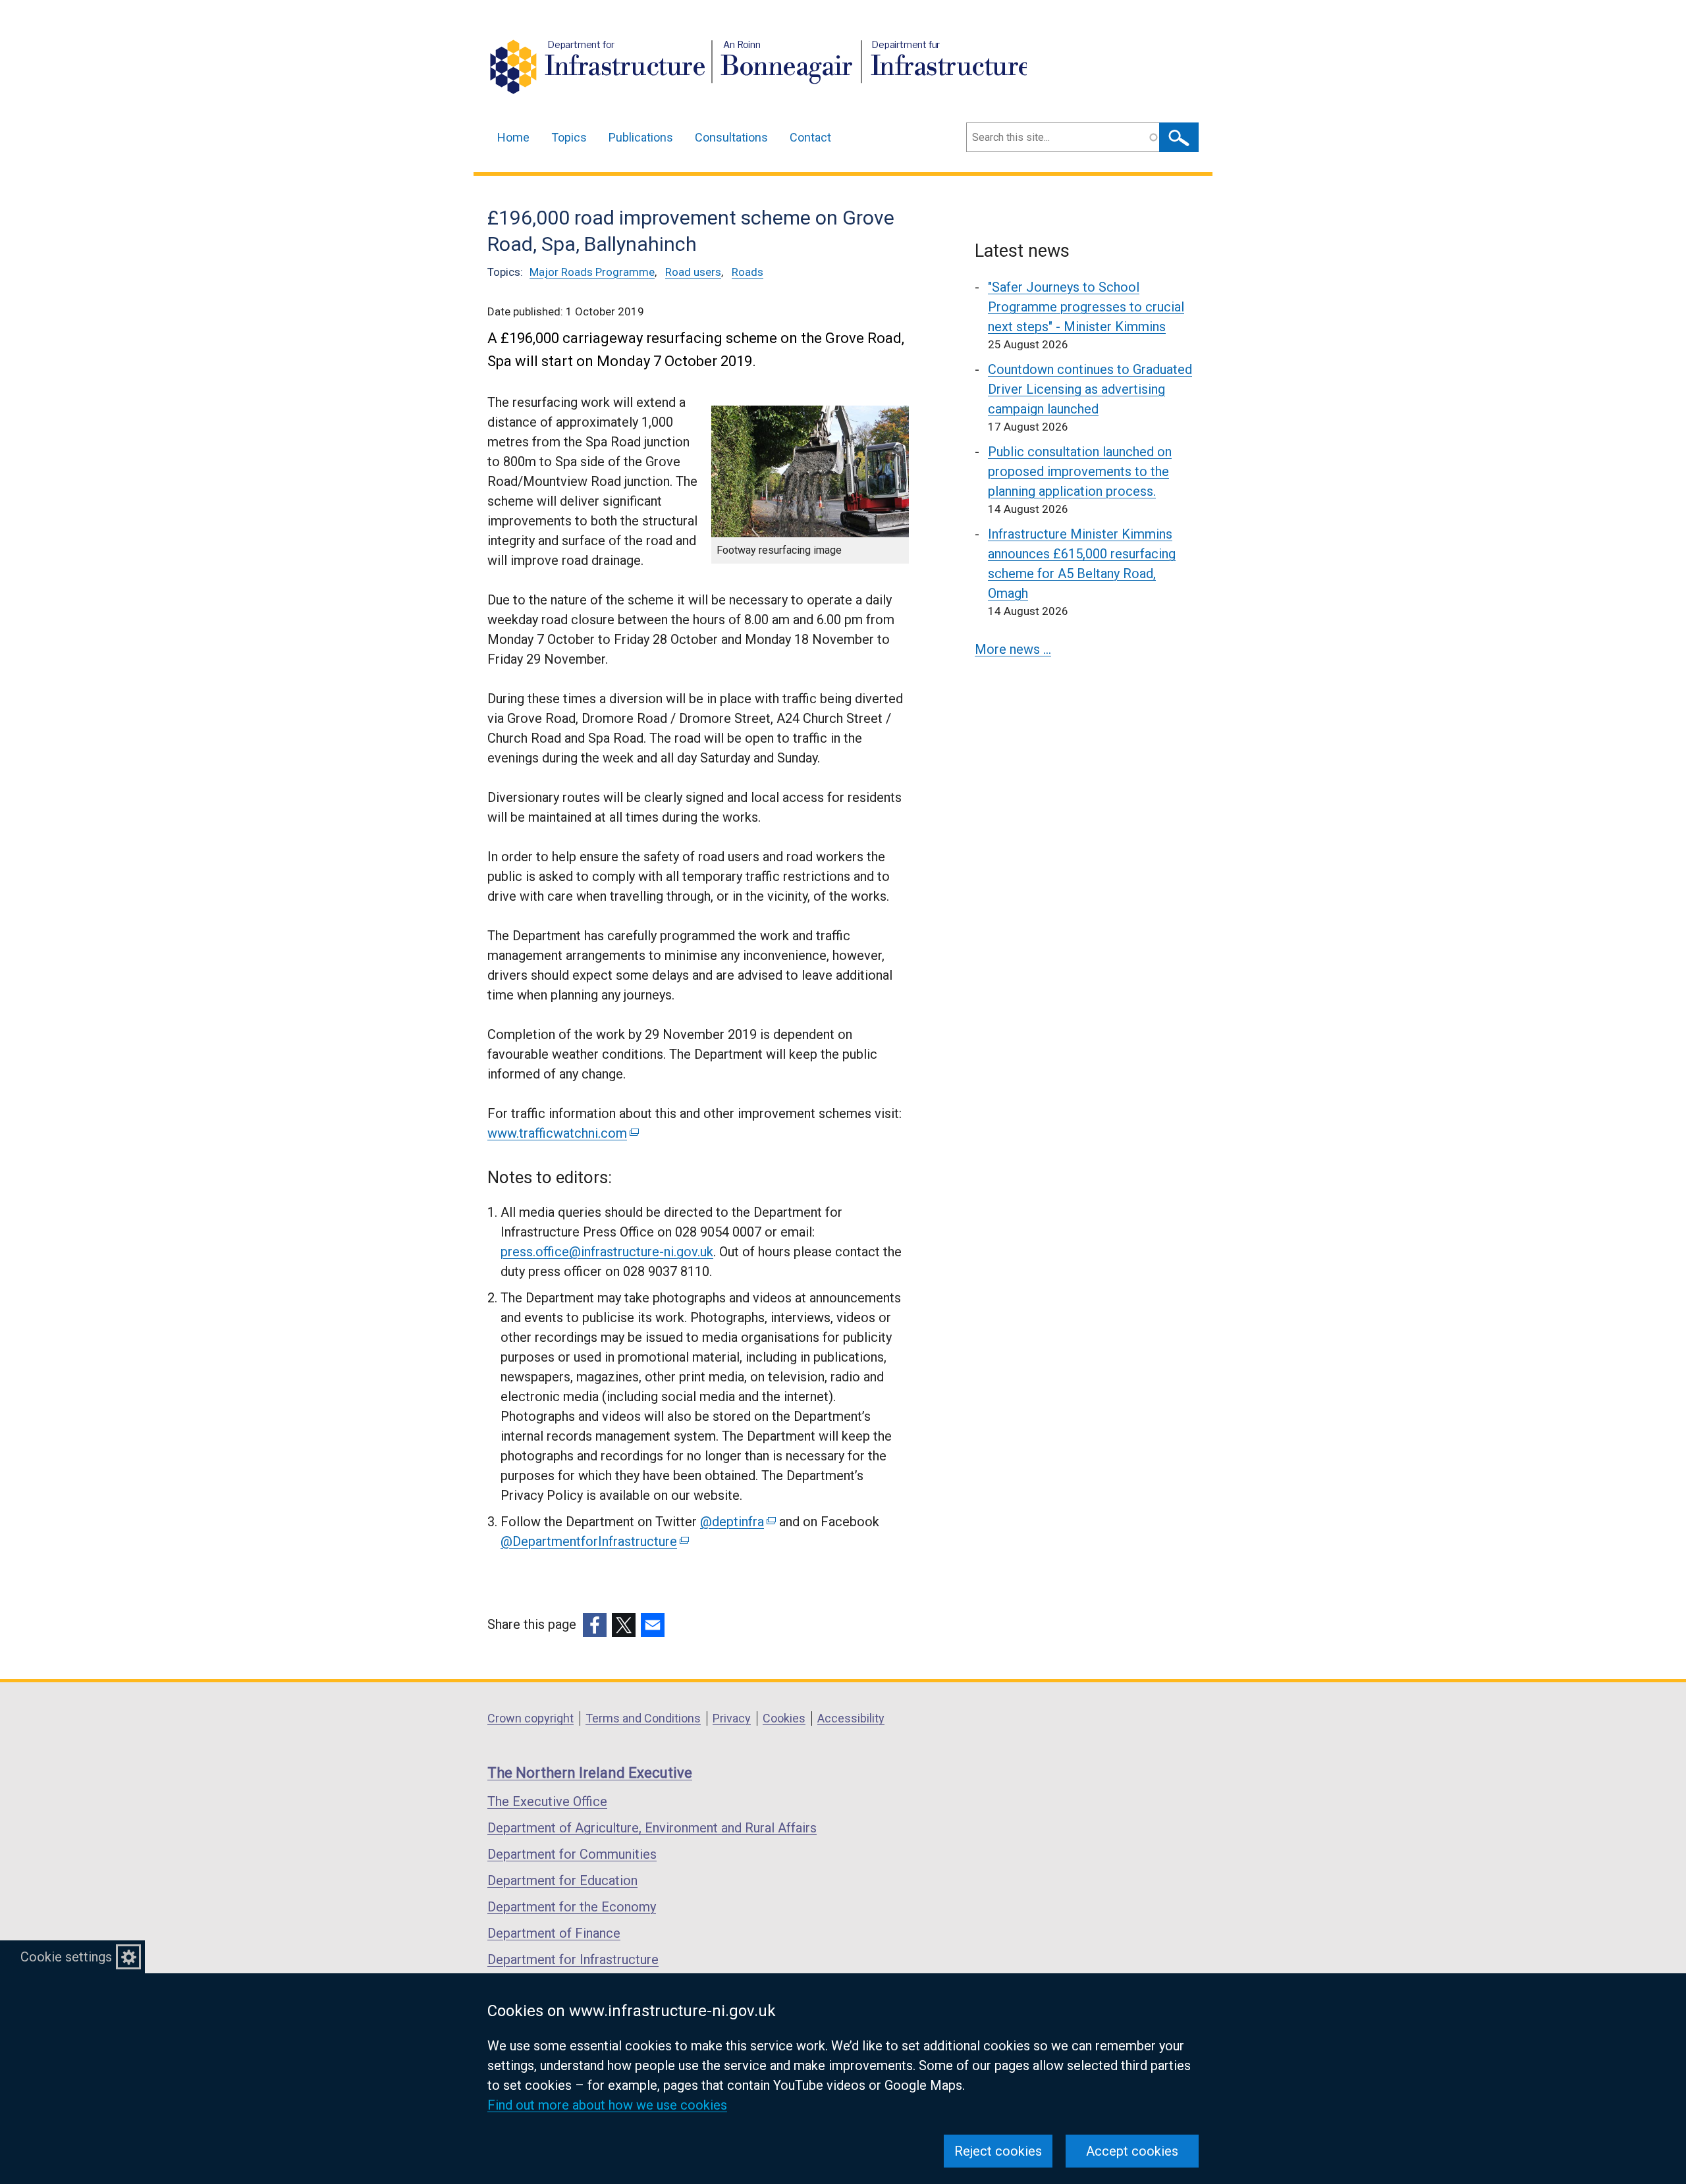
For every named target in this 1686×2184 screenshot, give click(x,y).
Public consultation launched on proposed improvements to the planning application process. (1080, 471)
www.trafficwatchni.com (562, 1133)
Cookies (784, 1718)
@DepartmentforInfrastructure (594, 1541)
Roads (748, 272)
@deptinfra (737, 1522)
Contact (810, 137)
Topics (569, 137)
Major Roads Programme (592, 272)
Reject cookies (998, 2151)
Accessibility (851, 1718)
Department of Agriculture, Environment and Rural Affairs (652, 1828)
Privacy (732, 1718)
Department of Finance (554, 1933)
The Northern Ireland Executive (590, 1773)
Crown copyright (530, 1718)
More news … (1013, 649)
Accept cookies (1132, 2151)
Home (513, 137)
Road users (693, 272)
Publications (641, 137)
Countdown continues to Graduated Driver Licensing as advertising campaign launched (1090, 389)
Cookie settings (66, 1957)
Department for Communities (572, 1854)
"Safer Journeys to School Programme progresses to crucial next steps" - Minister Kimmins (1086, 307)
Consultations (731, 137)
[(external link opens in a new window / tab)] (595, 1625)
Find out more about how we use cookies (607, 2105)
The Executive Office (547, 1801)
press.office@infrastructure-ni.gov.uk (607, 1252)
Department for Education (562, 1880)
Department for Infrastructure (573, 1959)
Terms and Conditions (643, 1718)
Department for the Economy (572, 1907)
